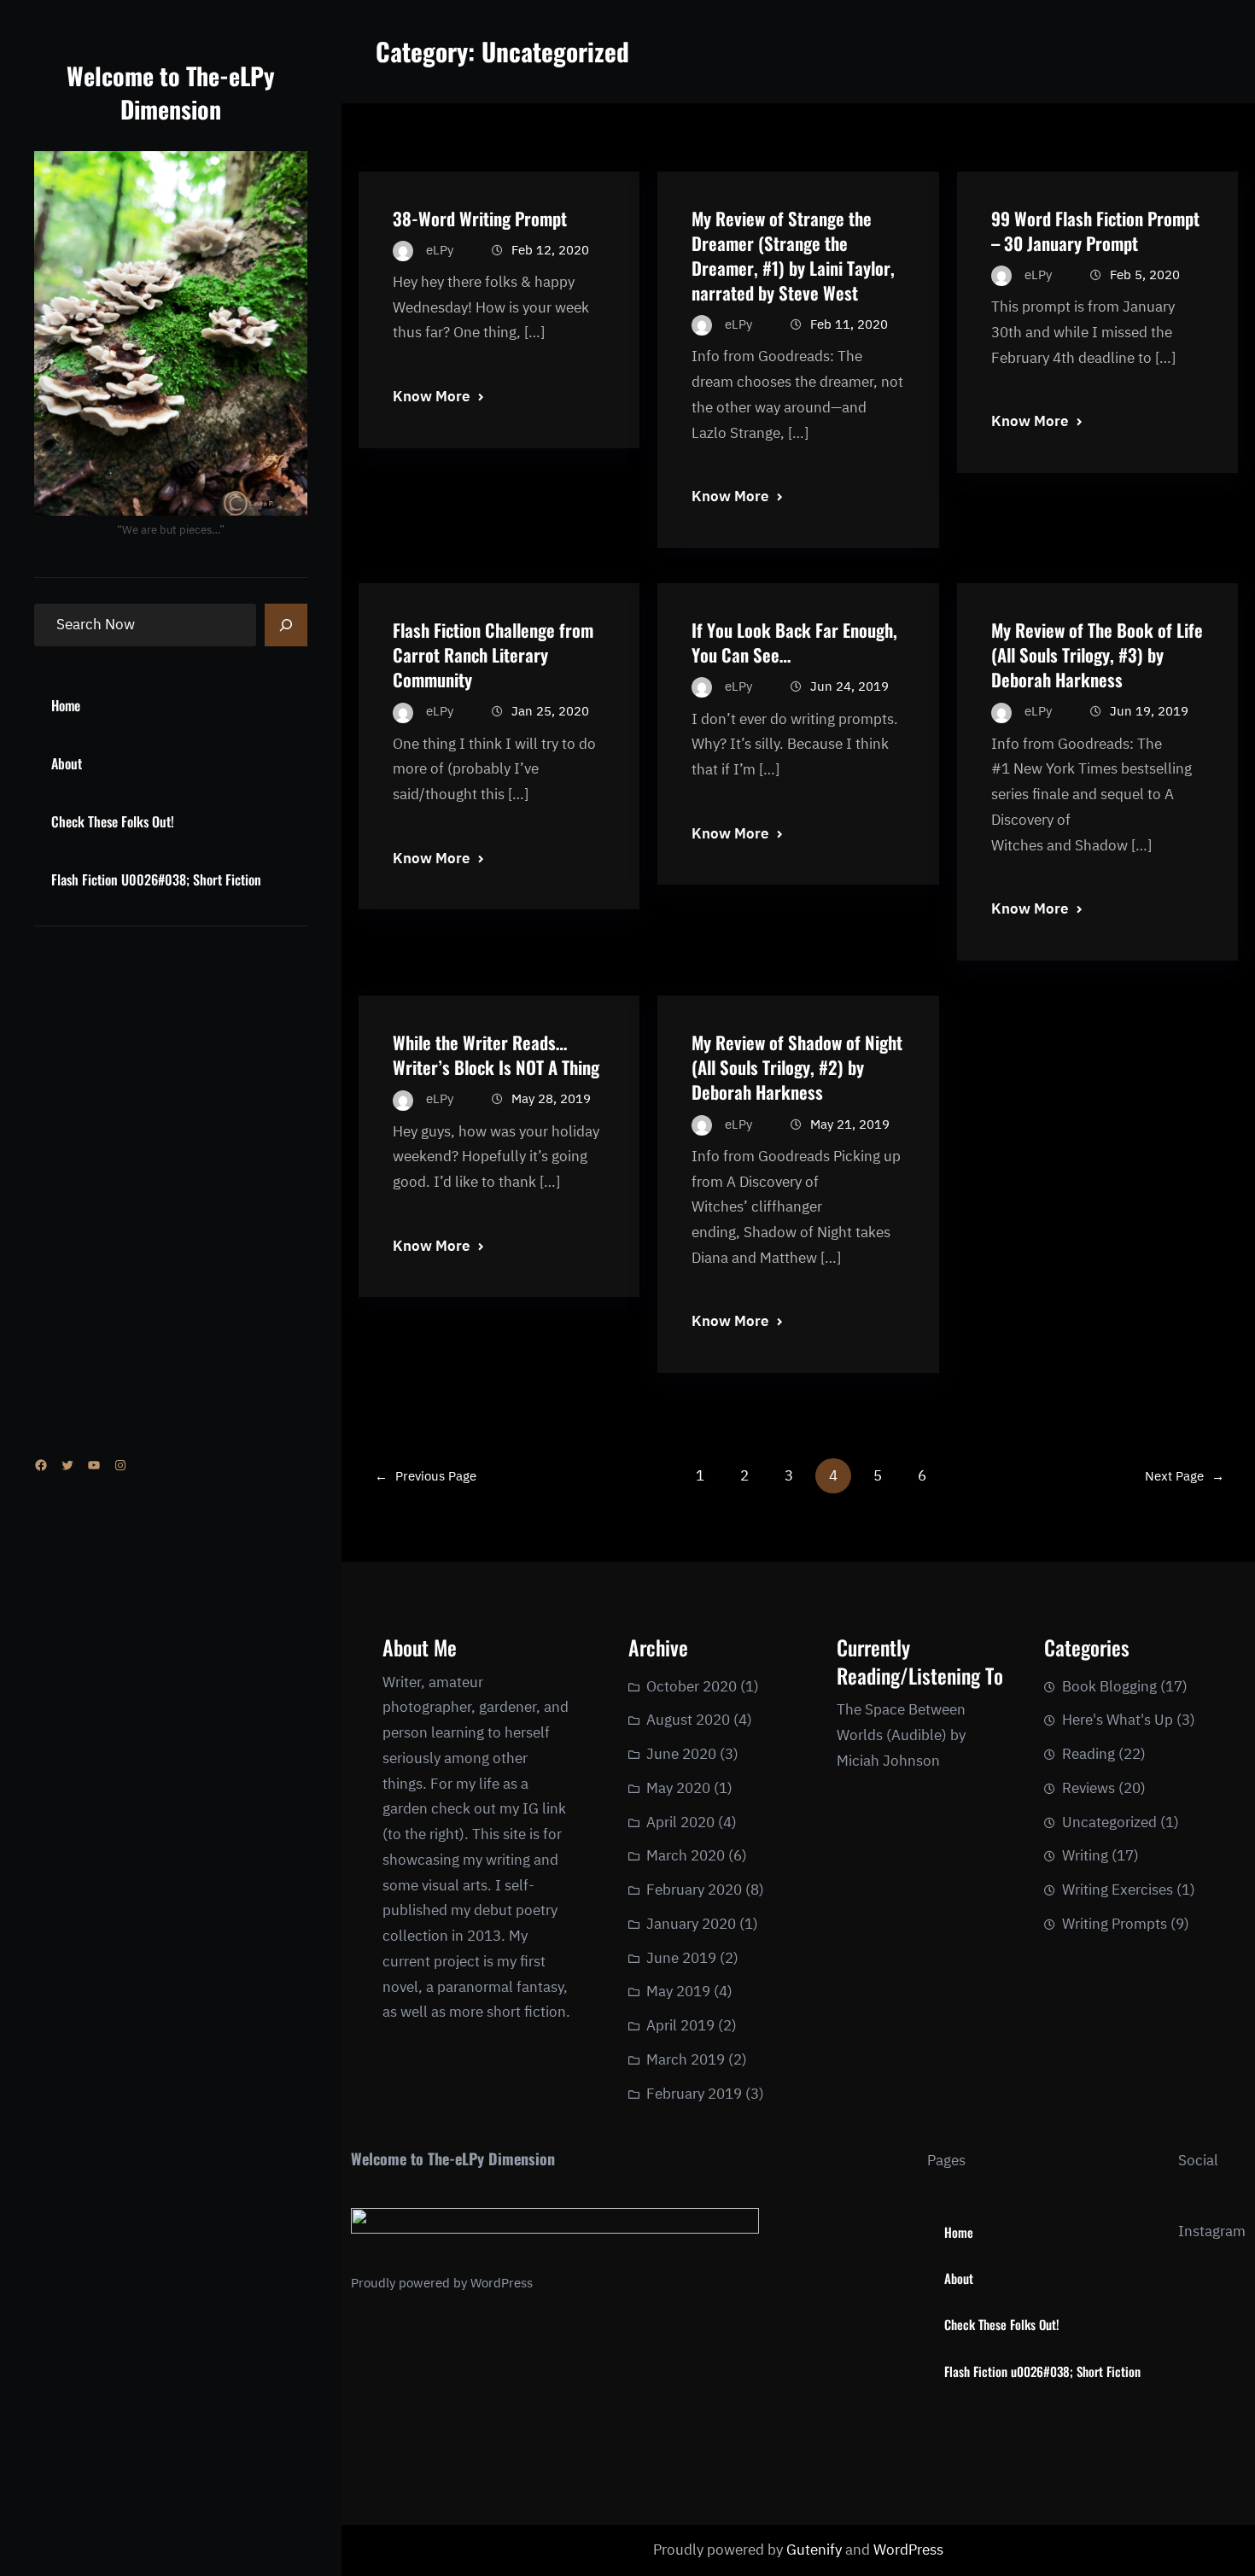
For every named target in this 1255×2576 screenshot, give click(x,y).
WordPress (502, 2283)
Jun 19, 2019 (1149, 711)
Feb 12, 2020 (550, 250)
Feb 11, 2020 (849, 324)
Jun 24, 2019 (849, 686)
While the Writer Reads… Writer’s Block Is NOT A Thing (496, 1054)
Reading (1089, 1754)
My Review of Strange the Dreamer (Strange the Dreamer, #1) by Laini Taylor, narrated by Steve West (793, 255)
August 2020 (688, 1720)
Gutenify (816, 2550)
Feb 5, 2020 (1145, 275)
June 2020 (681, 1754)
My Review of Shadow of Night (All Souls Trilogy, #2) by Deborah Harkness (797, 1067)
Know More (431, 396)
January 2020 (691, 1924)
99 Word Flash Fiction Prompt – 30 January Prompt (1095, 231)
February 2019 (694, 2094)
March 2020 (686, 1855)
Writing (1085, 1855)
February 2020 (694, 1890)
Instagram (1212, 2231)
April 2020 (680, 1822)
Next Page (1185, 1476)
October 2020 (692, 1686)
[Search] (286, 625)
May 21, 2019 (850, 1124)
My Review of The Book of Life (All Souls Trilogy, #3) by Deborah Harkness (1097, 654)
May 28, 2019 (551, 1098)
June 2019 (681, 1958)
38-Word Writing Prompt (480, 218)
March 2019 (686, 2059)
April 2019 (680, 2025)
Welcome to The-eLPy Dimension (171, 92)
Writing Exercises (1118, 1890)
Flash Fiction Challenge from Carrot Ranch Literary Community (493, 654)
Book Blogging (1109, 1686)
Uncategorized (1109, 1822)
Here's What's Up (1118, 1720)
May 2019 (678, 1991)
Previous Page (426, 1476)
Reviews (1089, 1788)
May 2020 (678, 1788)
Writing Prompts (1115, 1924)
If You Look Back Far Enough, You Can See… (794, 642)
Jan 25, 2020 (550, 711)
